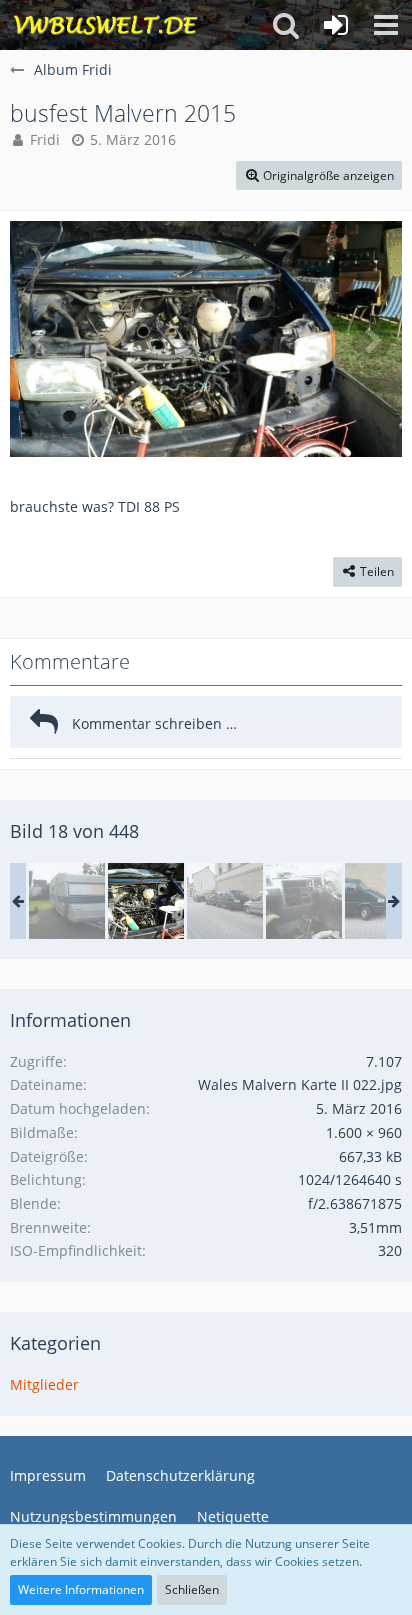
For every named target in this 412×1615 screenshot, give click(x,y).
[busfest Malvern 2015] (146, 901)
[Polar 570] (67, 901)
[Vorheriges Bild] (40, 339)
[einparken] (225, 901)
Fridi (45, 139)
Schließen (192, 1589)
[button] (386, 25)
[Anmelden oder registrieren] (336, 25)
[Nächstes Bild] (372, 339)
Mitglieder (44, 1384)
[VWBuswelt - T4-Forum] (105, 25)
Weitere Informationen (81, 1589)
